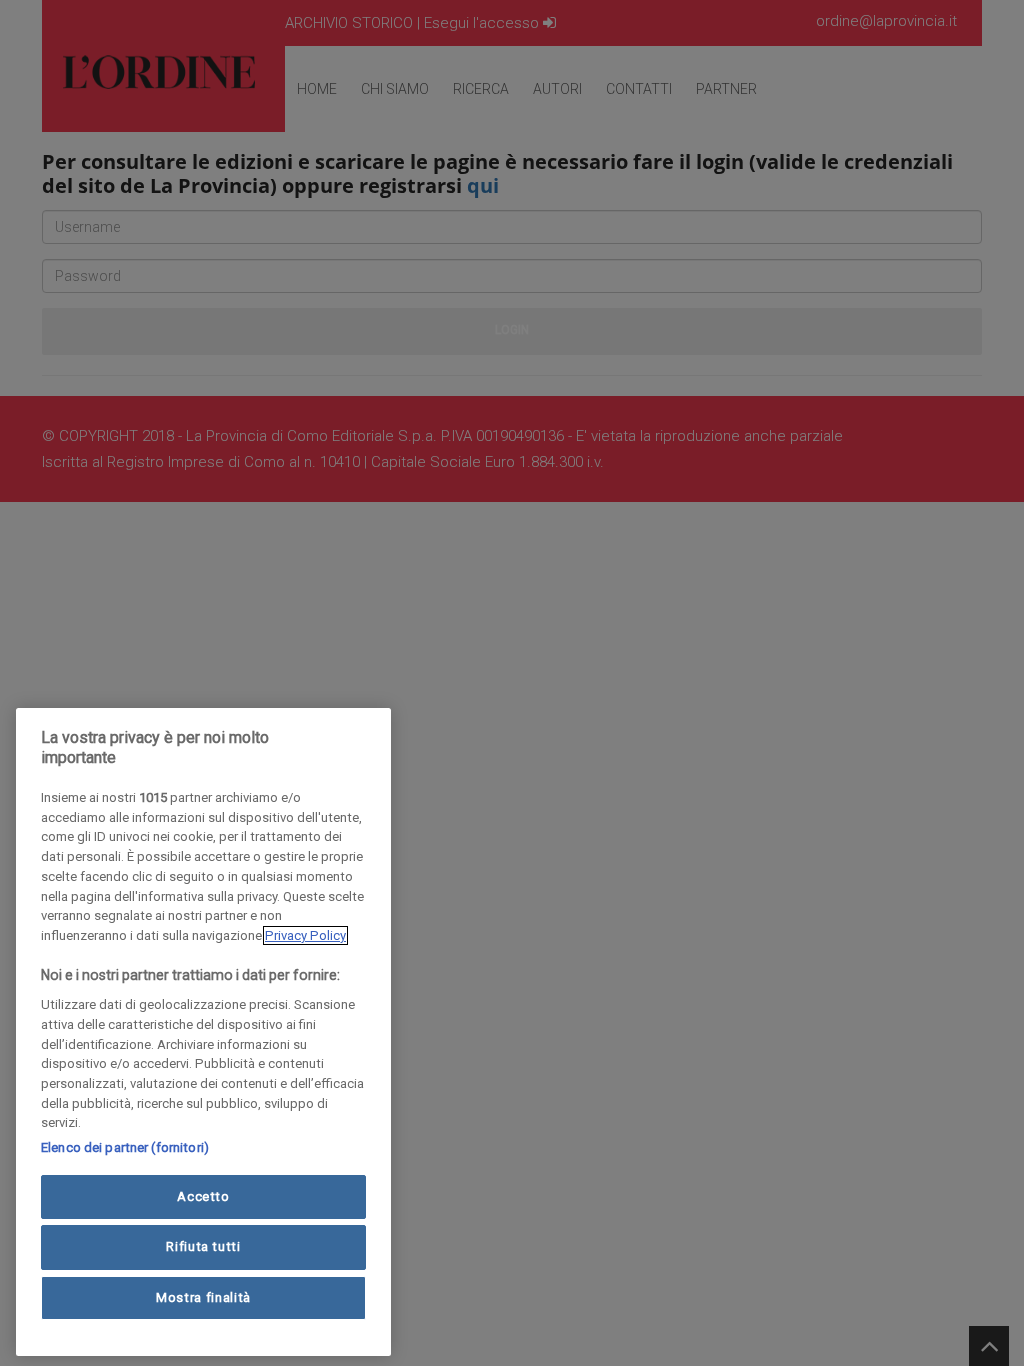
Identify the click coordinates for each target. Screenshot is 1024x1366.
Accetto (203, 1196)
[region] (203, 1032)
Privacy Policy (305, 935)
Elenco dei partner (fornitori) (125, 1147)
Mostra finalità (203, 1297)
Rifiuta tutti (203, 1246)
